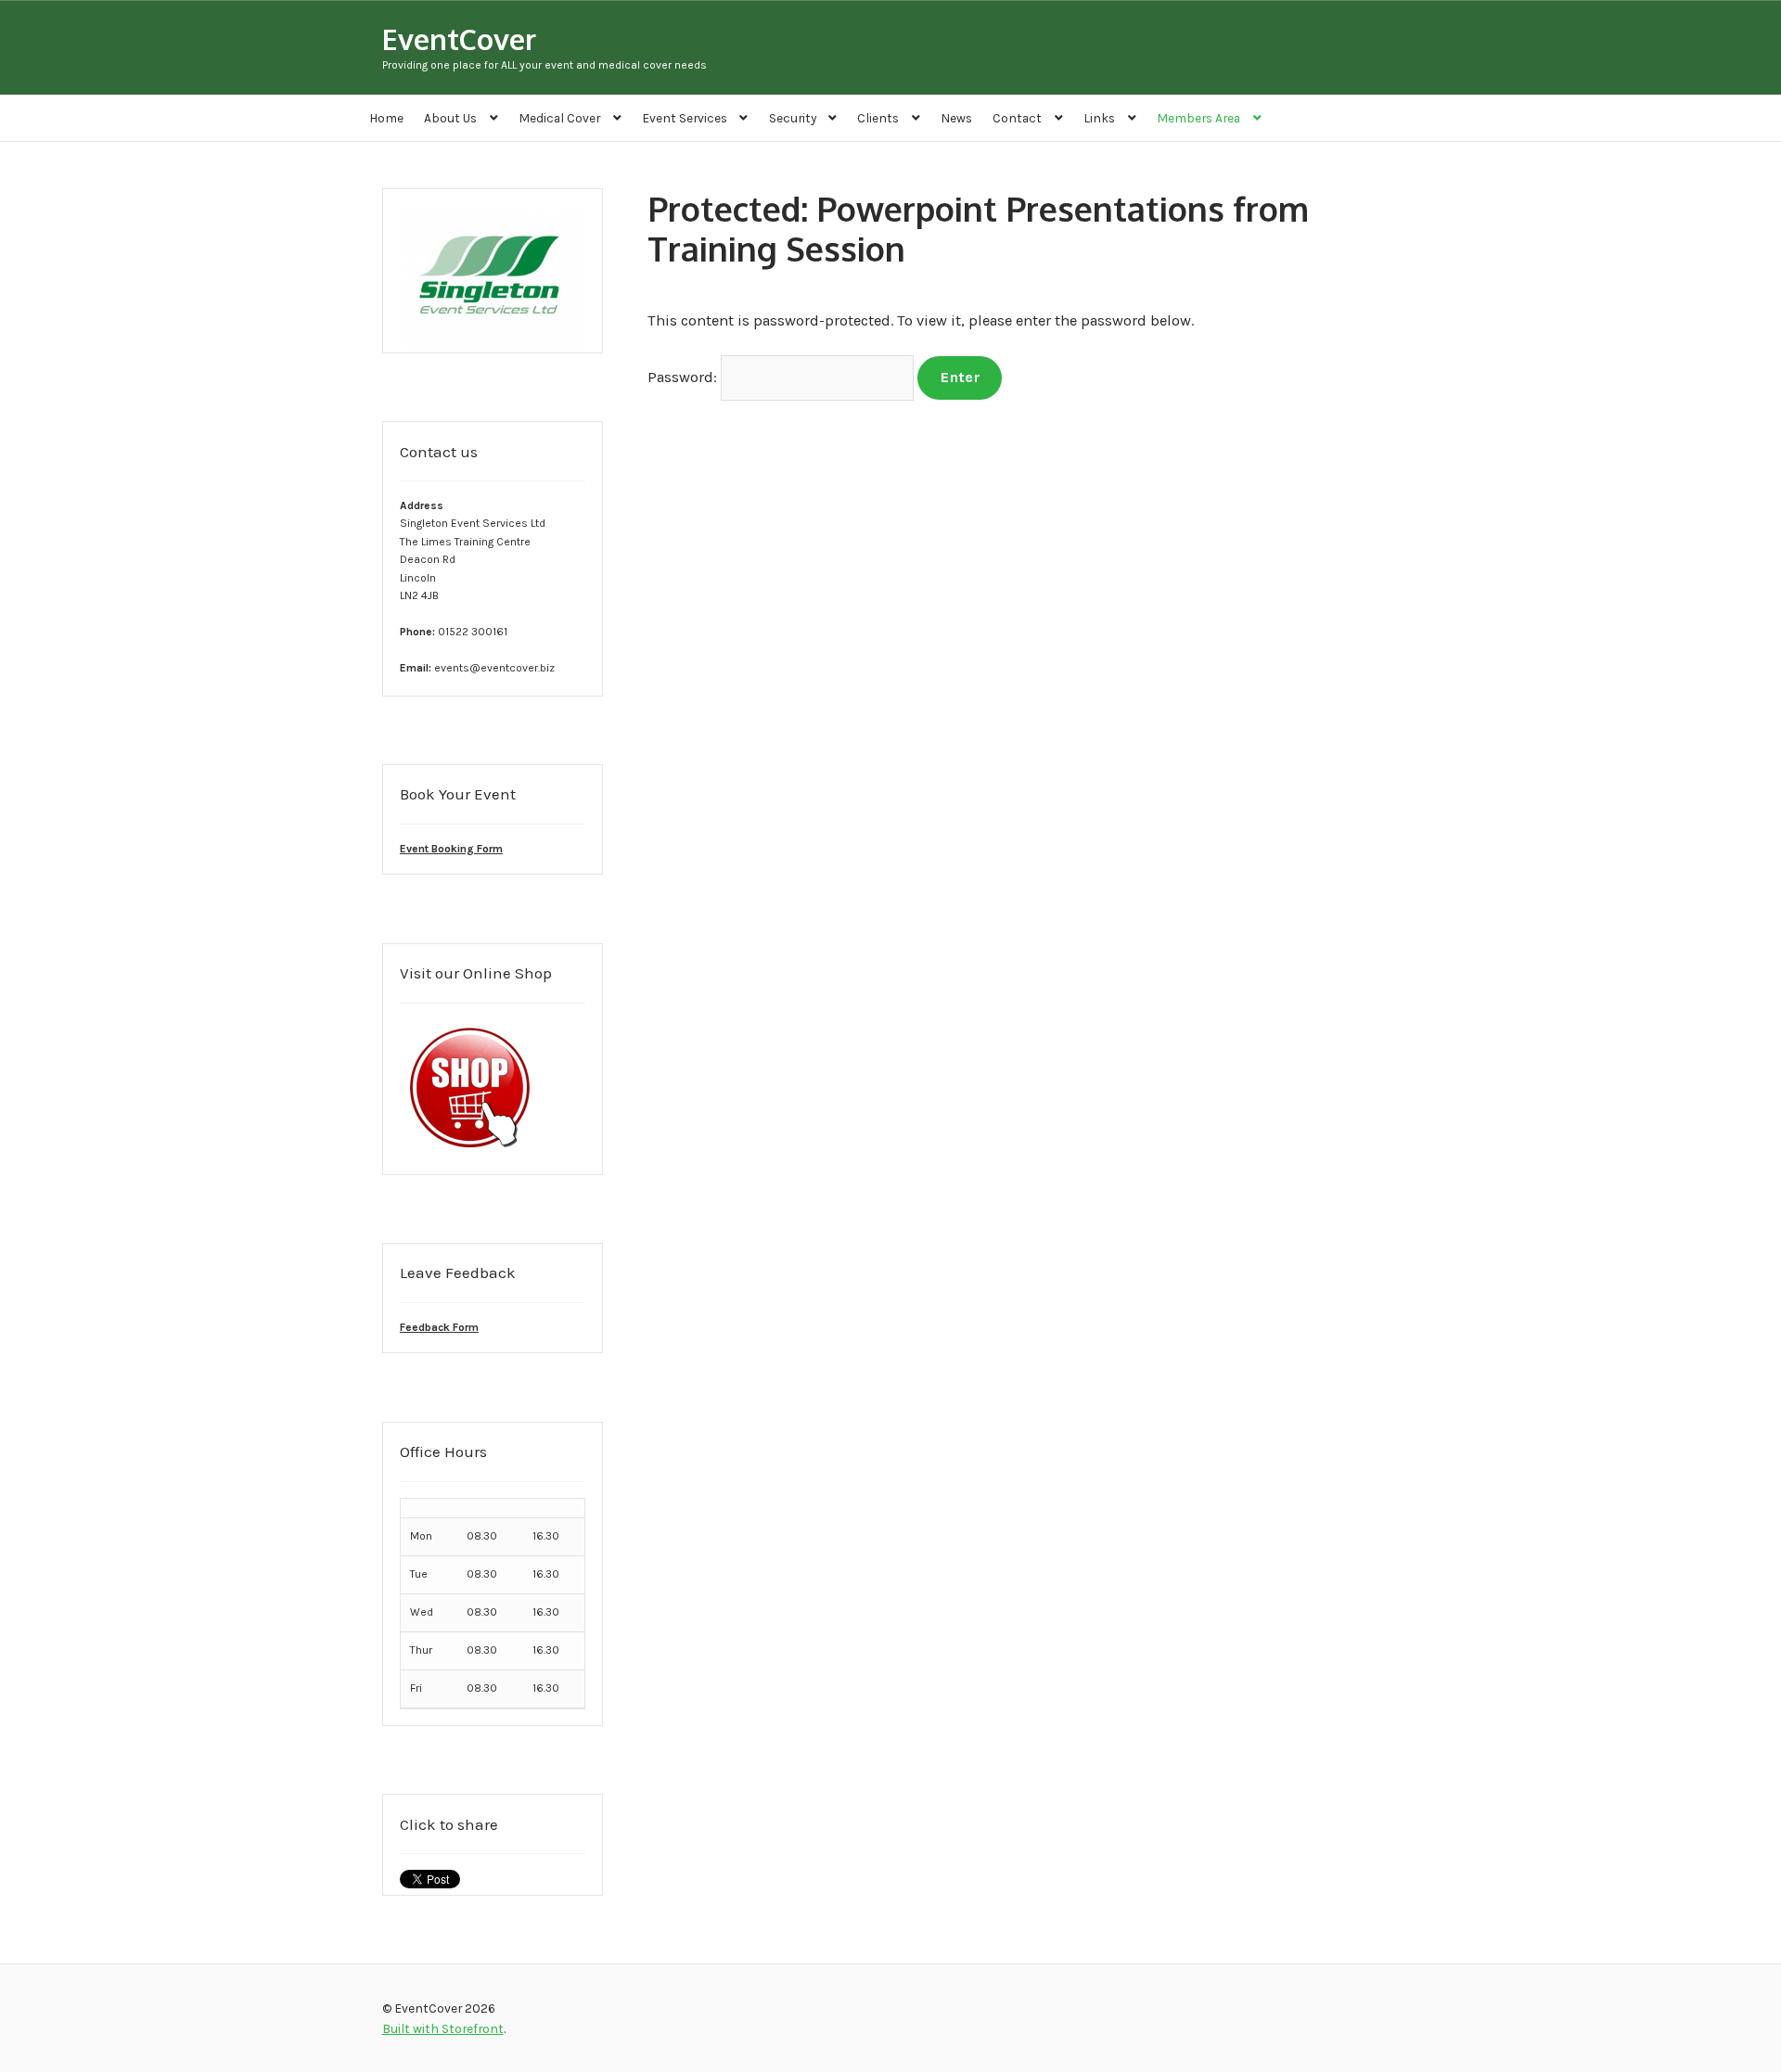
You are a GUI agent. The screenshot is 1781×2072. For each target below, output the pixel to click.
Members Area (1198, 118)
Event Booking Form (451, 849)
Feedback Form (439, 1327)
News (956, 118)
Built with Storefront (443, 2028)
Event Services (685, 118)
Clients (878, 118)
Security (793, 118)
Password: (684, 377)
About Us (450, 118)
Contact (1017, 118)
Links (1099, 118)
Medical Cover (559, 118)
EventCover (459, 38)
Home (386, 118)
